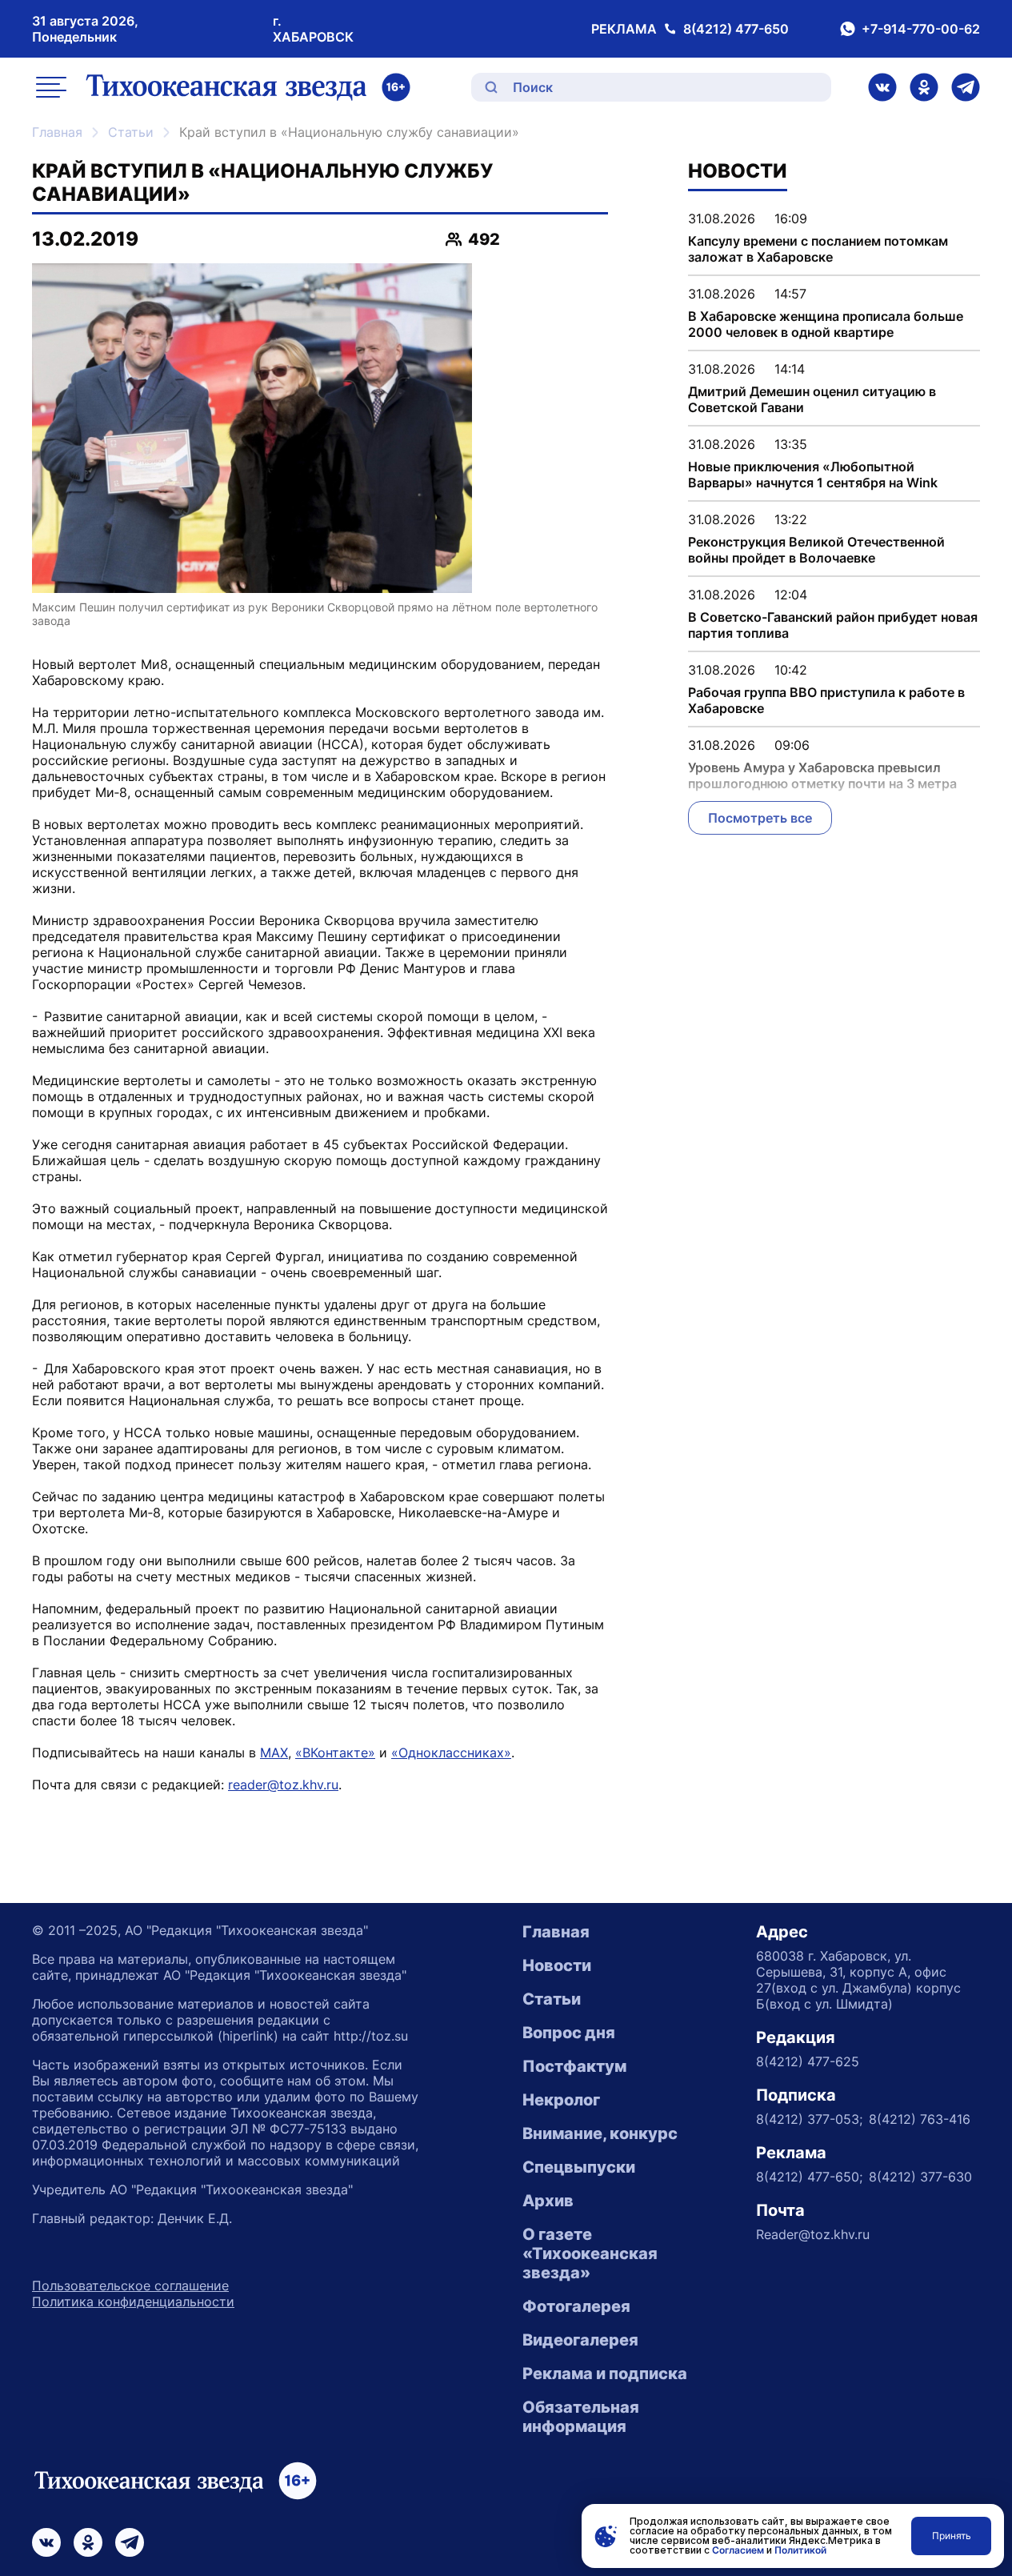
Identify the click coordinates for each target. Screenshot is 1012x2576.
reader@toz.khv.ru (283, 1785)
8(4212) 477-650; (809, 2177)
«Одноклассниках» (451, 1753)
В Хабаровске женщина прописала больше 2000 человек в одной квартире (826, 324)
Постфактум (574, 2066)
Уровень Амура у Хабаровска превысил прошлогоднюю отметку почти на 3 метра (822, 775)
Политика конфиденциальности (133, 2302)
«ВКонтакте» (335, 1753)
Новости (557, 1965)
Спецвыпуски (579, 2167)
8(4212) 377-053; (809, 2119)
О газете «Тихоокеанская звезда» (590, 2253)
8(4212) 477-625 (808, 2061)
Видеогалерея (580, 2340)
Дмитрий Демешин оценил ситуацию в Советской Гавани (812, 399)
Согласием (738, 2550)
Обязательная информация (581, 2417)
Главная (57, 132)
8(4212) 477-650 (736, 29)
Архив (548, 2201)
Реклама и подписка (605, 2374)
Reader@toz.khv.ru (813, 2234)
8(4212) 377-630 (920, 2177)
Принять (952, 2536)
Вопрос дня (569, 2033)
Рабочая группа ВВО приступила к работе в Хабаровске (826, 700)
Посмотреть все (760, 818)
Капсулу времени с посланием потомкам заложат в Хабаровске (818, 249)
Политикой (800, 2550)
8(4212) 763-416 (920, 2119)
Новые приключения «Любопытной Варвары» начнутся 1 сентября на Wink (813, 475)
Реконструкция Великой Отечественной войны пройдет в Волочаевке (816, 550)
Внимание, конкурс (600, 2133)
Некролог (561, 2100)
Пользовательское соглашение (130, 2286)
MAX (274, 1753)
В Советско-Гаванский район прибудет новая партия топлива (833, 625)
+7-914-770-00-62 (921, 29)
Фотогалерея (576, 2306)
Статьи (131, 132)
